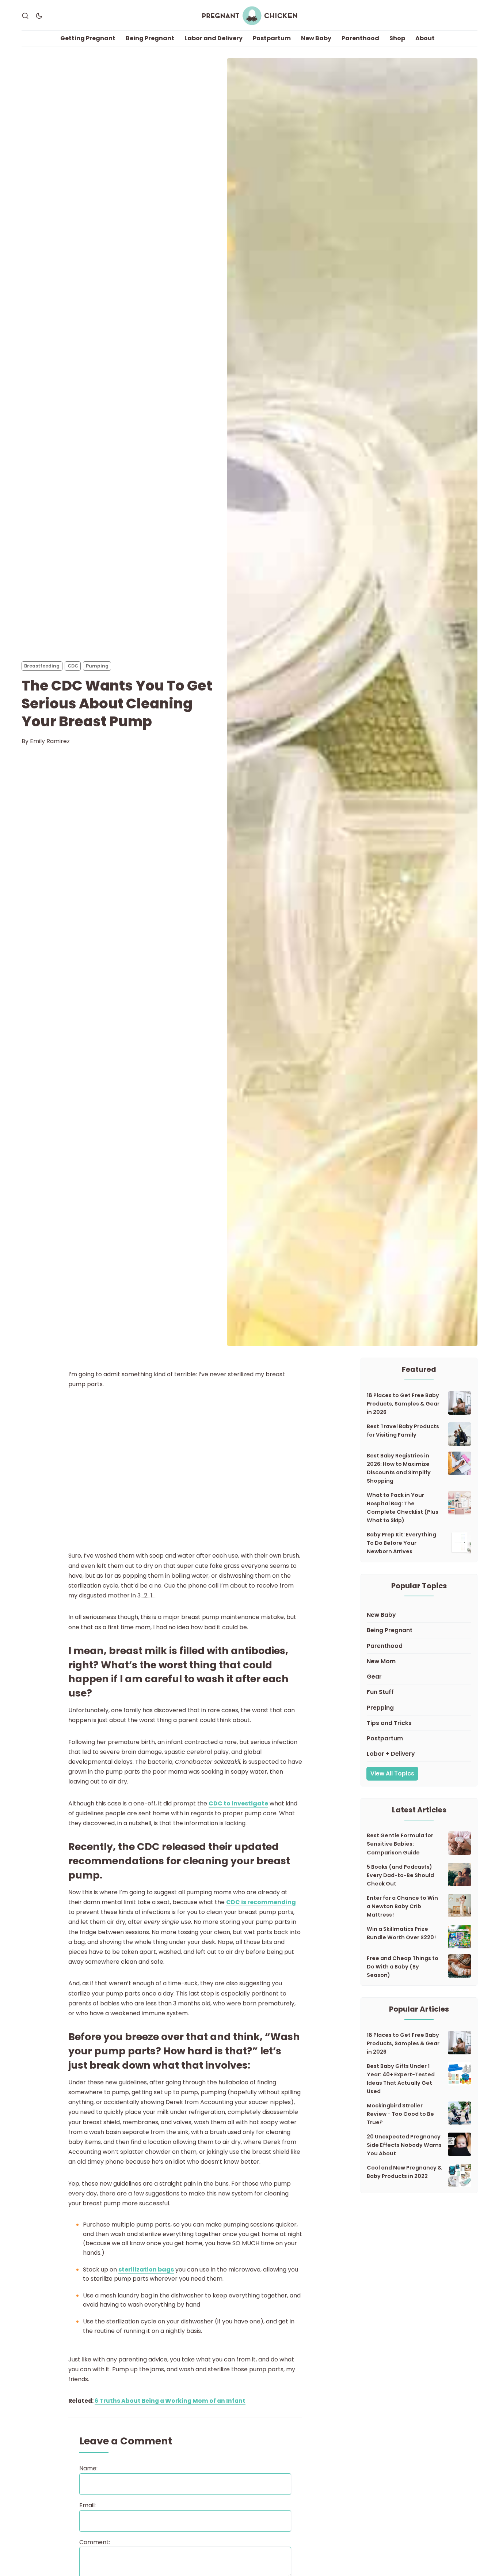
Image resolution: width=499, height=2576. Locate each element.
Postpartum (272, 38)
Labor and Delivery (214, 38)
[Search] (25, 16)
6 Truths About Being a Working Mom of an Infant (170, 2401)
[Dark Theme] (39, 16)
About (425, 38)
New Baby (316, 38)
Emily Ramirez (50, 741)
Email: (87, 2505)
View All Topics (392, 1773)
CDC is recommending (261, 1902)
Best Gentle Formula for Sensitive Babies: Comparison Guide (400, 1844)
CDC (73, 666)
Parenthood (360, 38)
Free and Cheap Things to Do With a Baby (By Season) (403, 1967)
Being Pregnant (150, 38)
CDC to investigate (238, 1803)
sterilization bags (146, 2269)
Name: (88, 2468)
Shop (397, 38)
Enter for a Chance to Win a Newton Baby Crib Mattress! (402, 1906)
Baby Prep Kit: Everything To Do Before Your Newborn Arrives (401, 1543)
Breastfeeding (42, 666)
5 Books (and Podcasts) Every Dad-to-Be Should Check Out (400, 1875)
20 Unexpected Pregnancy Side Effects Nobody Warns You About (404, 2145)
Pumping (97, 666)
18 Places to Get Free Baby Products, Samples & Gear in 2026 (403, 1404)
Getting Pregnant (88, 38)
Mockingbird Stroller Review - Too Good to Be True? (400, 2114)
